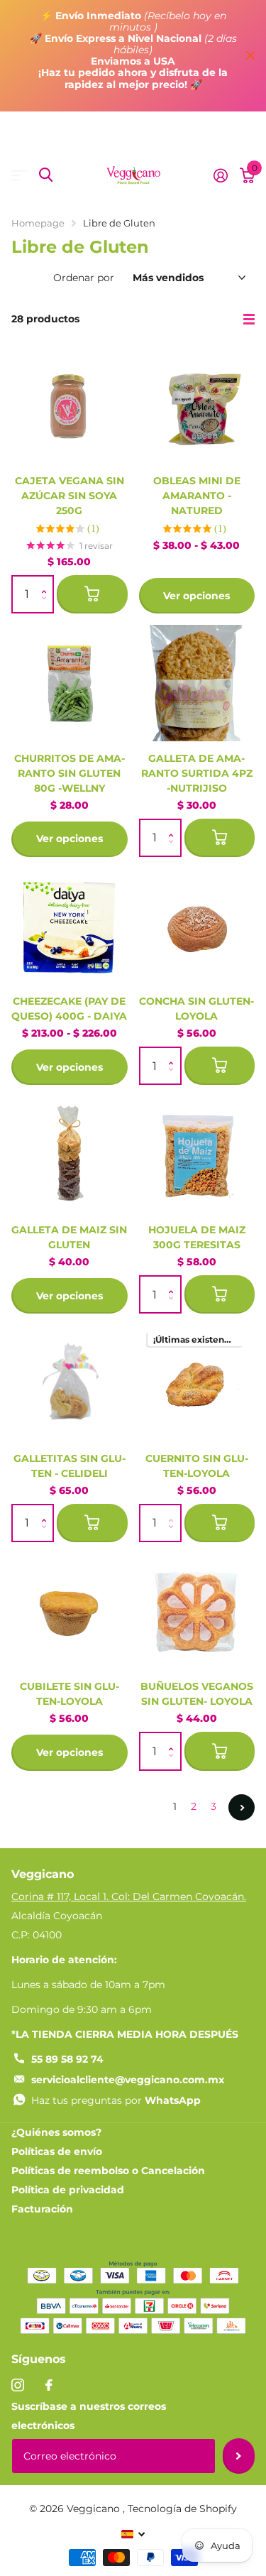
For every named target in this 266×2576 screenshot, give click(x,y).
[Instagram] (18, 2385)
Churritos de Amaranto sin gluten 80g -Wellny (70, 773)
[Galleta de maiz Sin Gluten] (70, 1155)
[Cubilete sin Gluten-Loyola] (70, 1612)
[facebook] (49, 2385)
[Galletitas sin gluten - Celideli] (70, 1383)
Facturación (42, 2209)
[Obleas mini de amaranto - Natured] (197, 405)
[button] (47, 582)
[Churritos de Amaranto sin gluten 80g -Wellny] (70, 683)
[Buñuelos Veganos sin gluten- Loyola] (197, 1612)
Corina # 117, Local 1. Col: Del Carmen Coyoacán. (129, 1896)
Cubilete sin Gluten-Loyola (70, 1694)
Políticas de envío (57, 2151)
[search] (46, 175)
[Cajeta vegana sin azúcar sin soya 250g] (70, 405)
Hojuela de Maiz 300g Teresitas (197, 1237)
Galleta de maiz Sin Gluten (69, 1237)
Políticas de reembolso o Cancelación (108, 2171)
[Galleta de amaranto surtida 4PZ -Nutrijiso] (197, 683)
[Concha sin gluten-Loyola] (197, 927)
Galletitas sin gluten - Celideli (70, 1466)
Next (242, 1807)
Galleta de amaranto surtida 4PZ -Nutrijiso (197, 773)
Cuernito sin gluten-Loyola (197, 1466)
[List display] (249, 320)
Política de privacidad (68, 2190)
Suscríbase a (239, 2456)
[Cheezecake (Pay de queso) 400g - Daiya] (70, 927)
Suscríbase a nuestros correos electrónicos (89, 2416)
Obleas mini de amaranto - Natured (197, 496)
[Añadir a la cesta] (92, 594)
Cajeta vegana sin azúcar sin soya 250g (70, 496)
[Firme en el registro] (220, 175)
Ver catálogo (20, 175)
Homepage (38, 223)
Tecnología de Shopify (182, 2509)
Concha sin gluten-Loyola (196, 1009)
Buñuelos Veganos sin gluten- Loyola (197, 1694)
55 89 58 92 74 (67, 2059)
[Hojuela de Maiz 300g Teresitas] (197, 1155)
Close (250, 56)
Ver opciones (196, 596)
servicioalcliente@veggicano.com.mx (128, 2080)
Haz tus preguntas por (116, 2100)
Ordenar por (84, 278)
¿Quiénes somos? (56, 2132)
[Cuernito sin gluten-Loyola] (197, 1383)
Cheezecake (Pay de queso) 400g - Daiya (69, 1009)
